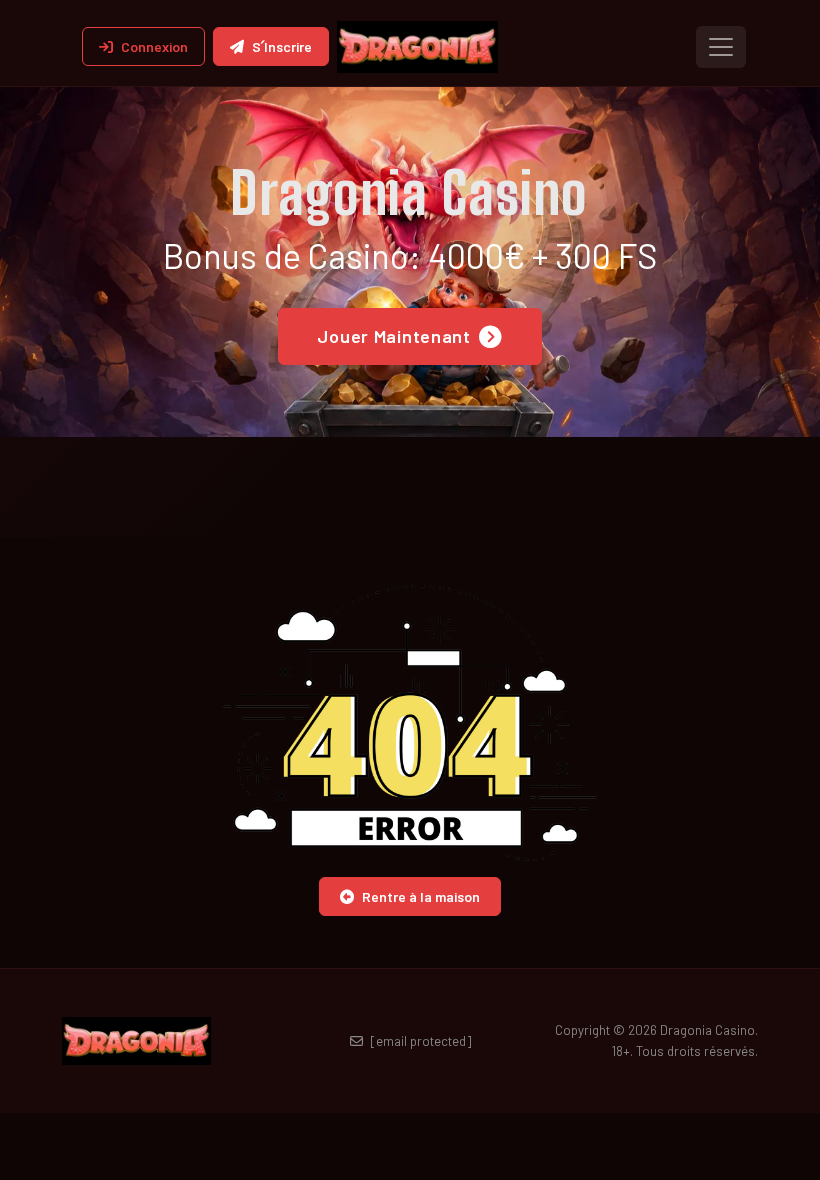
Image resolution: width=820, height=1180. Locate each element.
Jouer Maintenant (394, 336)
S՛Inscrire (282, 46)
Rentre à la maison (421, 896)
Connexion (154, 46)
